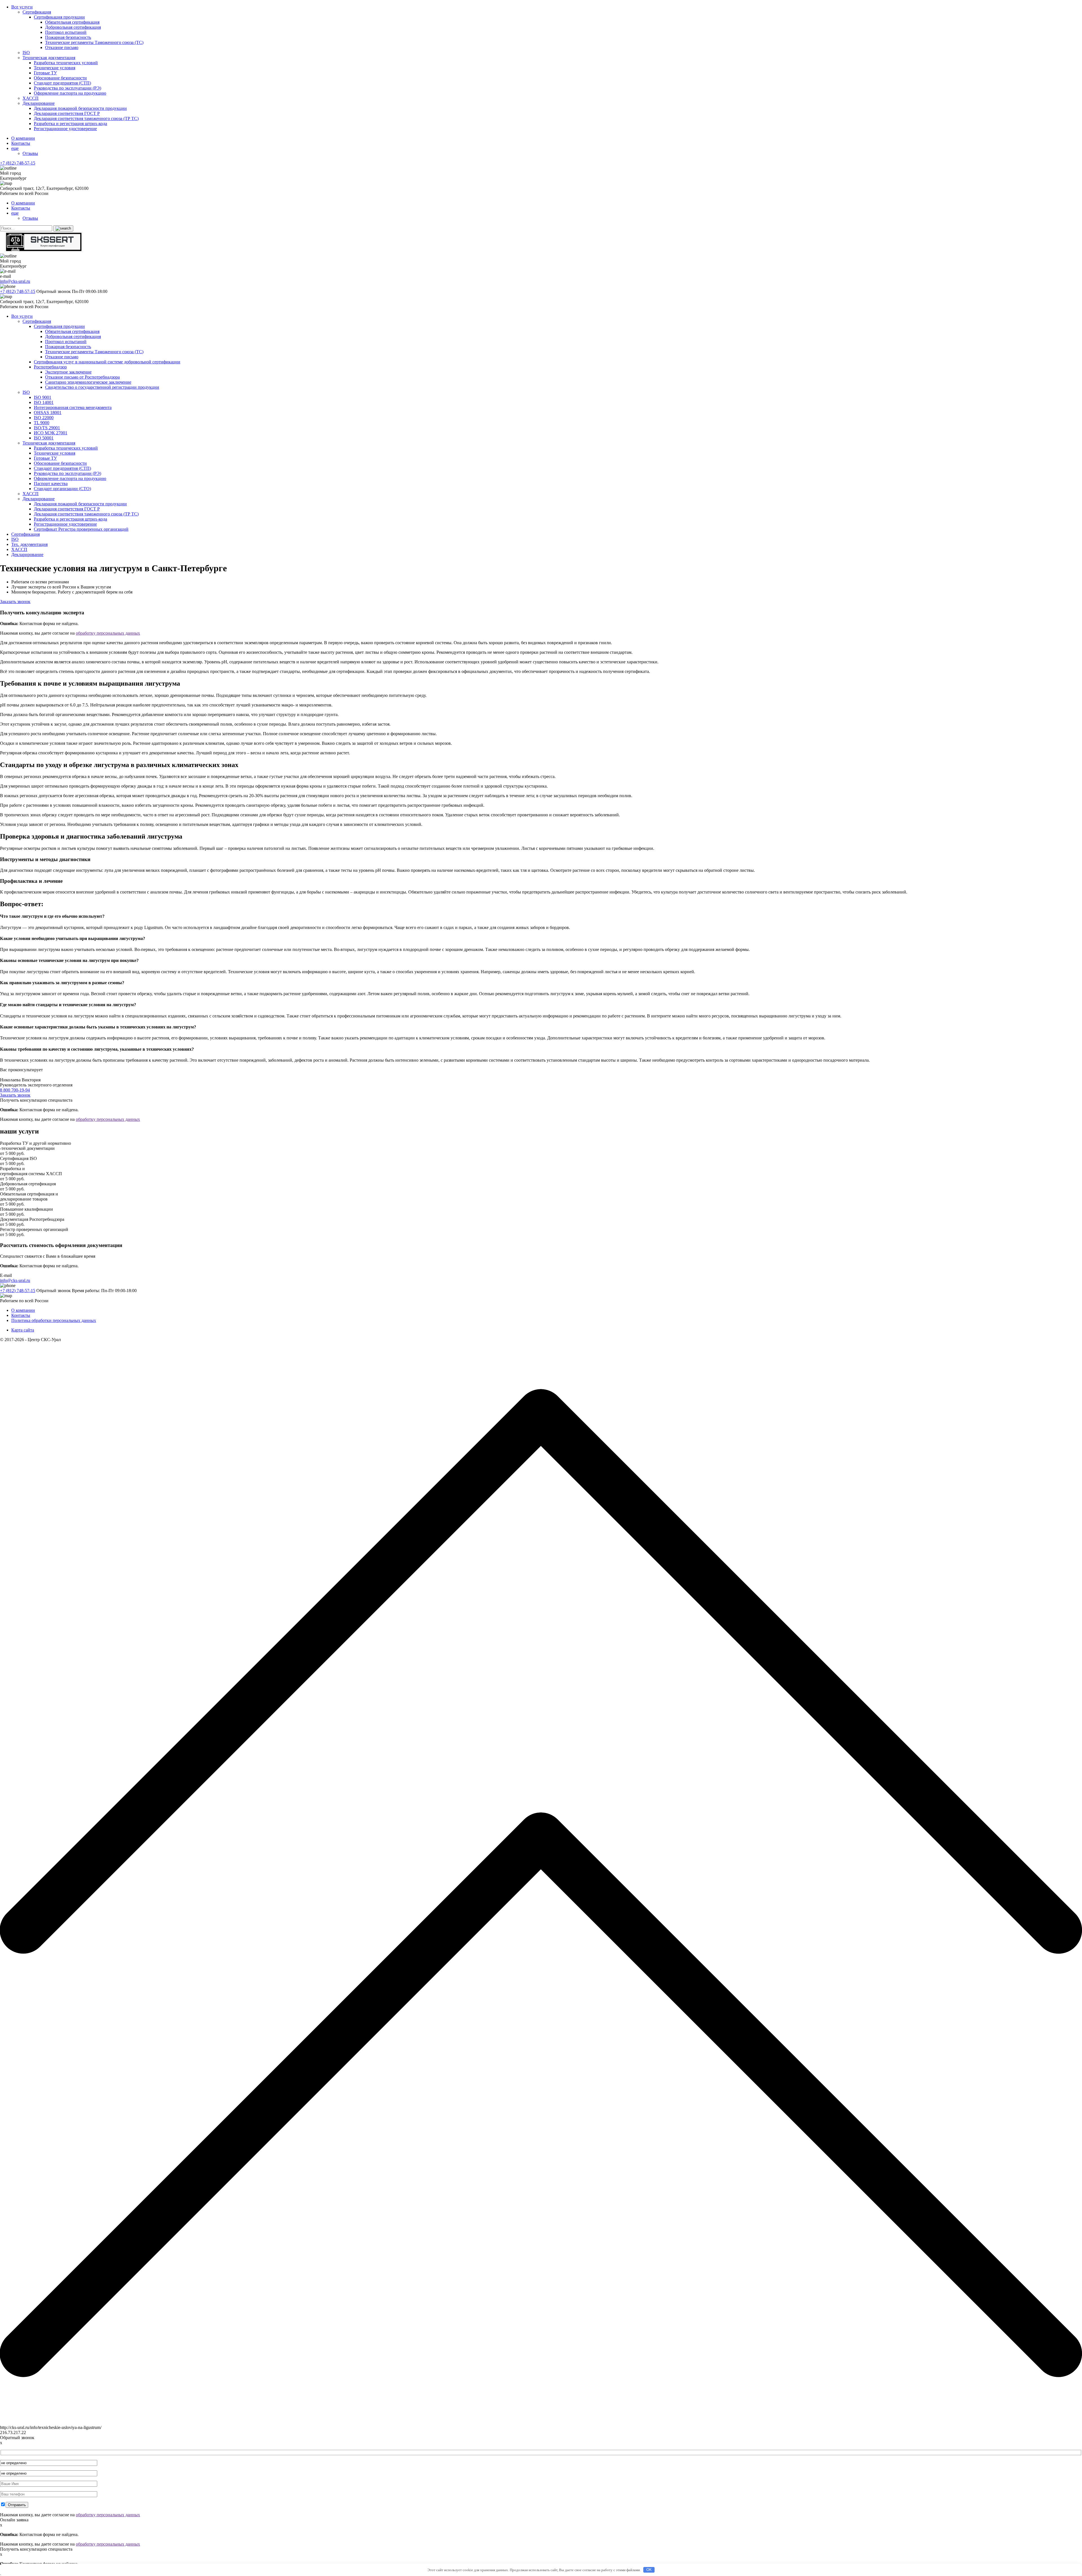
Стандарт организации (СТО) (62, 489)
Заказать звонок (15, 602)
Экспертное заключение (68, 372)
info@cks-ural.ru (15, 281)
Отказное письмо (62, 47)
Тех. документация (29, 544)
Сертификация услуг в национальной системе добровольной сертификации (107, 362)
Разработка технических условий (66, 63)
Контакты (21, 143)
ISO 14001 (44, 402)
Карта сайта (23, 1330)
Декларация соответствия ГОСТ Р (67, 113)
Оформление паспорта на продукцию (70, 93)
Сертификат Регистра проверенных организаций (81, 529)
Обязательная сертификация (72, 22)
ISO (26, 53)
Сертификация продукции (59, 17)
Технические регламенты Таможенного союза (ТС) (94, 42)
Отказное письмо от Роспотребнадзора (82, 377)
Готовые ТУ (45, 73)
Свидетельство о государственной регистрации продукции (102, 387)
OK (649, 2570)
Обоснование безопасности (60, 78)
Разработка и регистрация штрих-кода (70, 124)
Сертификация (37, 12)
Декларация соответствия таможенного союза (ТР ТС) (86, 118)
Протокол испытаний (66, 32)
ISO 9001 (43, 397)
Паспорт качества (51, 484)
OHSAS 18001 (48, 413)
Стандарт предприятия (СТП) (62, 83)
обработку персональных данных (108, 633)
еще (15, 148)
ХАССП (31, 98)
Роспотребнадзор (50, 367)
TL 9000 (42, 423)
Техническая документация (49, 58)
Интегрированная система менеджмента (73, 407)
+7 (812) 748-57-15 (18, 163)
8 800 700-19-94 (15, 1090)
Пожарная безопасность (68, 37)
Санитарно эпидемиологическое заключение (88, 382)
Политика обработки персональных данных (54, 1320)
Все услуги (22, 7)
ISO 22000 (44, 418)
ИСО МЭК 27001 (51, 433)
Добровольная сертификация (73, 27)
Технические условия (55, 68)
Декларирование (39, 103)
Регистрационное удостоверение (65, 129)
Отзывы (30, 153)
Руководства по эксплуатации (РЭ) (67, 88)
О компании (23, 138)
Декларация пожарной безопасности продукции (80, 108)
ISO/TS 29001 (47, 428)
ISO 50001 (44, 438)
